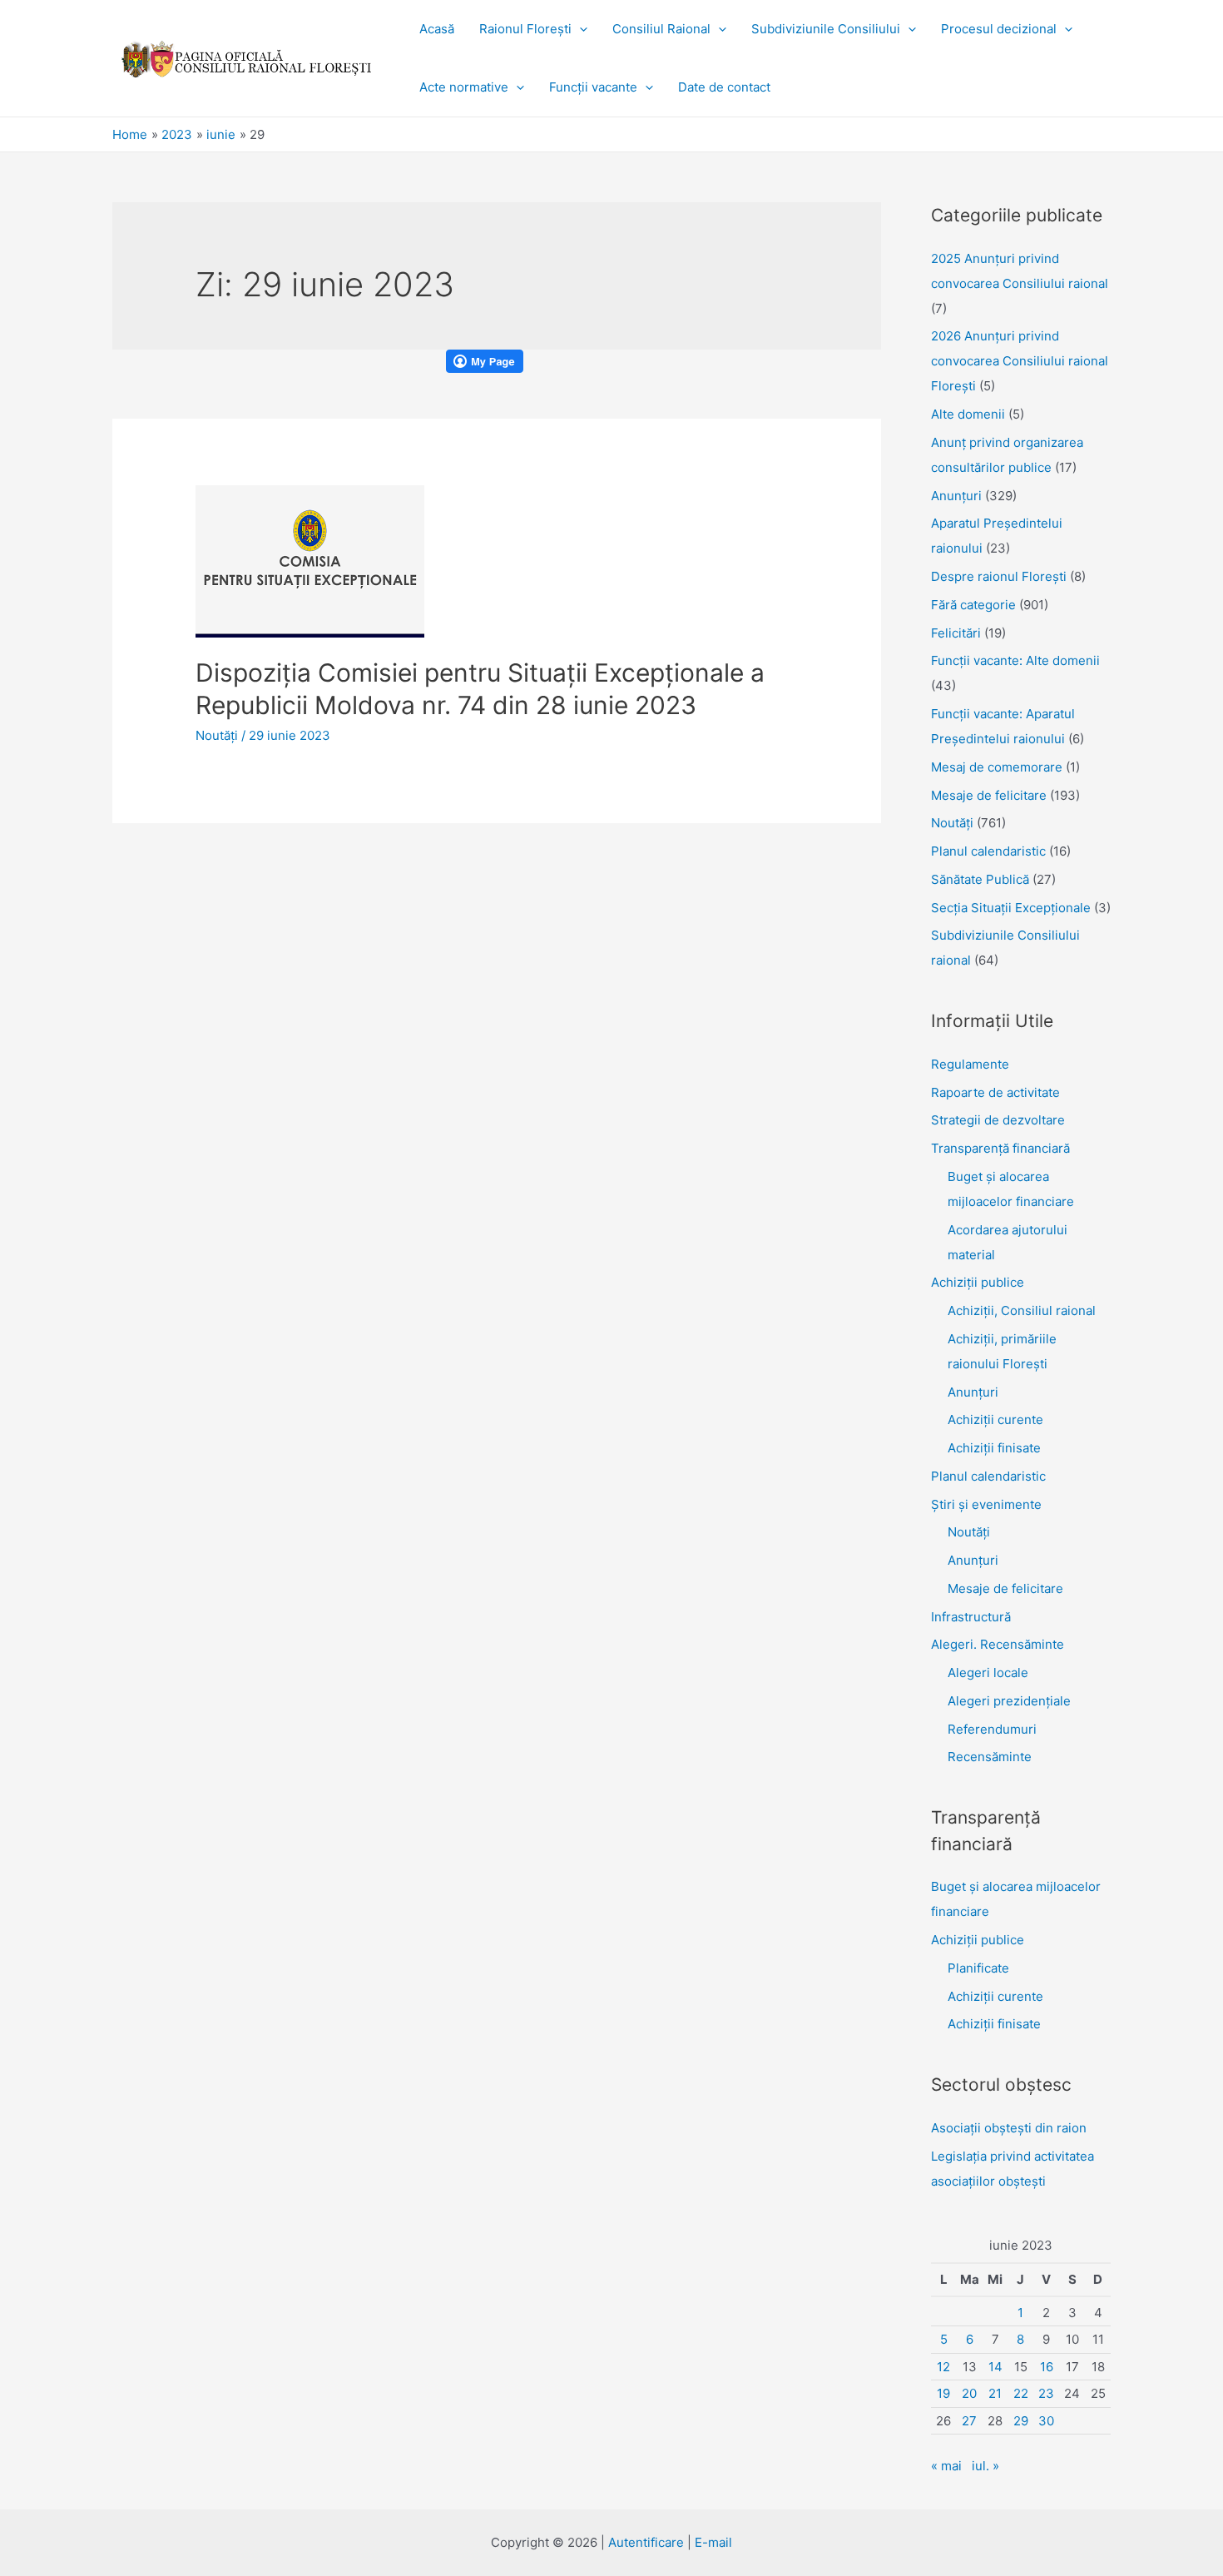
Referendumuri (992, 1729)
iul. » (985, 2466)
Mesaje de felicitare (989, 795)
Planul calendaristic (988, 851)
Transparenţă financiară (1000, 1148)
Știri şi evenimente (986, 1504)
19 (943, 2393)
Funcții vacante (593, 87)
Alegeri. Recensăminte (998, 1644)
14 (995, 2367)
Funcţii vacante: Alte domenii (1015, 660)
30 (1046, 2421)
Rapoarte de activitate (995, 1092)
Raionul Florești (525, 29)
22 (1021, 2393)
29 (1021, 2421)
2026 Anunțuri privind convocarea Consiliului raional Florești (1020, 361)
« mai (946, 2466)
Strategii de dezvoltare (998, 1120)
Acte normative (464, 87)
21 (995, 2393)
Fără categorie (973, 605)
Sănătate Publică (980, 879)
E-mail (713, 2542)
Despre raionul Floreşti (999, 576)
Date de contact (724, 87)
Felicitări (956, 633)
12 (943, 2367)
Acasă (437, 29)
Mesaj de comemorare (997, 767)
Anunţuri (956, 496)
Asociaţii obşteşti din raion (1009, 2128)
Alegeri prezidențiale (1009, 1701)
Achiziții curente (995, 1420)
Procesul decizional (999, 29)
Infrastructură (971, 1617)
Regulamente (970, 1064)
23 (1046, 2393)
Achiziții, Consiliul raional (1022, 1310)
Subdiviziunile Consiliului (826, 29)
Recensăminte (990, 1757)
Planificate (978, 1968)
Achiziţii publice (978, 1282)
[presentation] (579, 29)
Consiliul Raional (661, 29)
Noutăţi (217, 735)
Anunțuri (973, 1392)
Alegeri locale (988, 1673)
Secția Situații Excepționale (1011, 908)
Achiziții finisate (994, 1448)
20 (969, 2393)
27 (969, 2421)
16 (1047, 2367)
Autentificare (646, 2542)
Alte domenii (968, 414)
